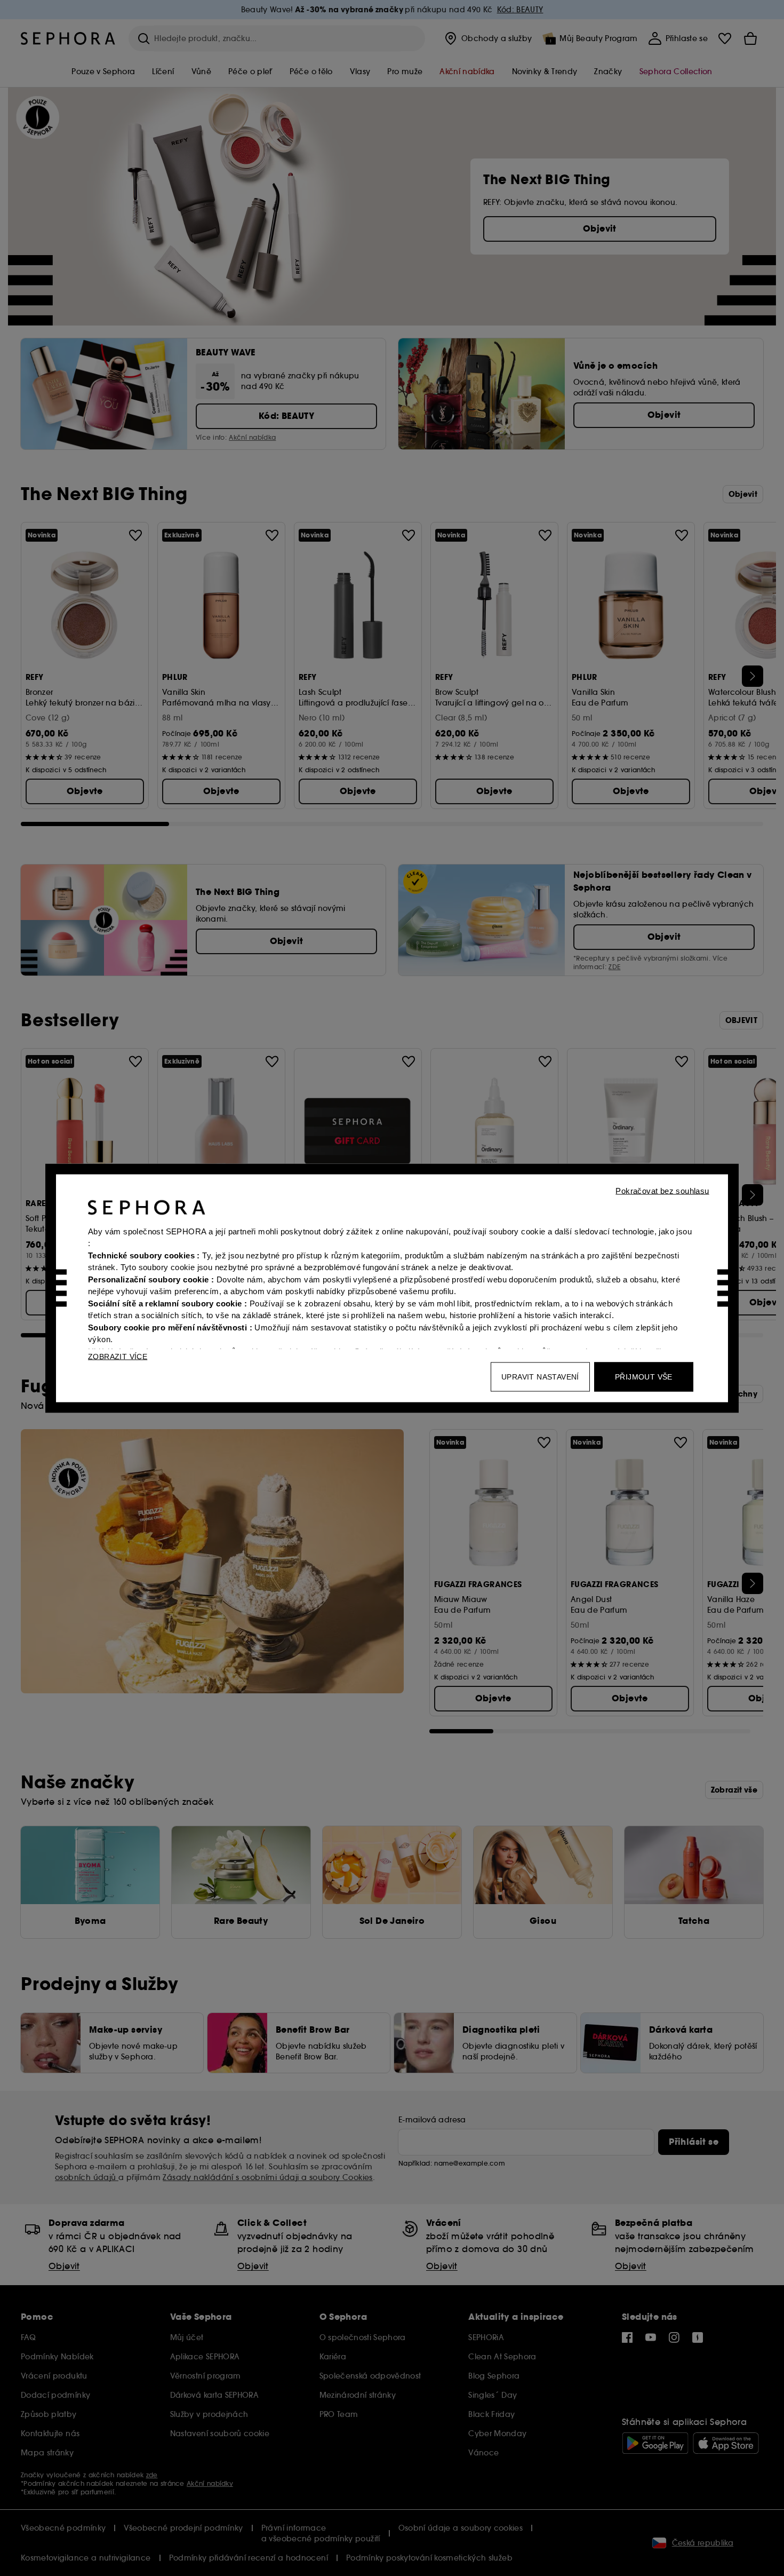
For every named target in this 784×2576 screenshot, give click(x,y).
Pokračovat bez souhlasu (662, 1190)
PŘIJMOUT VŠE (644, 1376)
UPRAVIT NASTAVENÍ (540, 1376)
